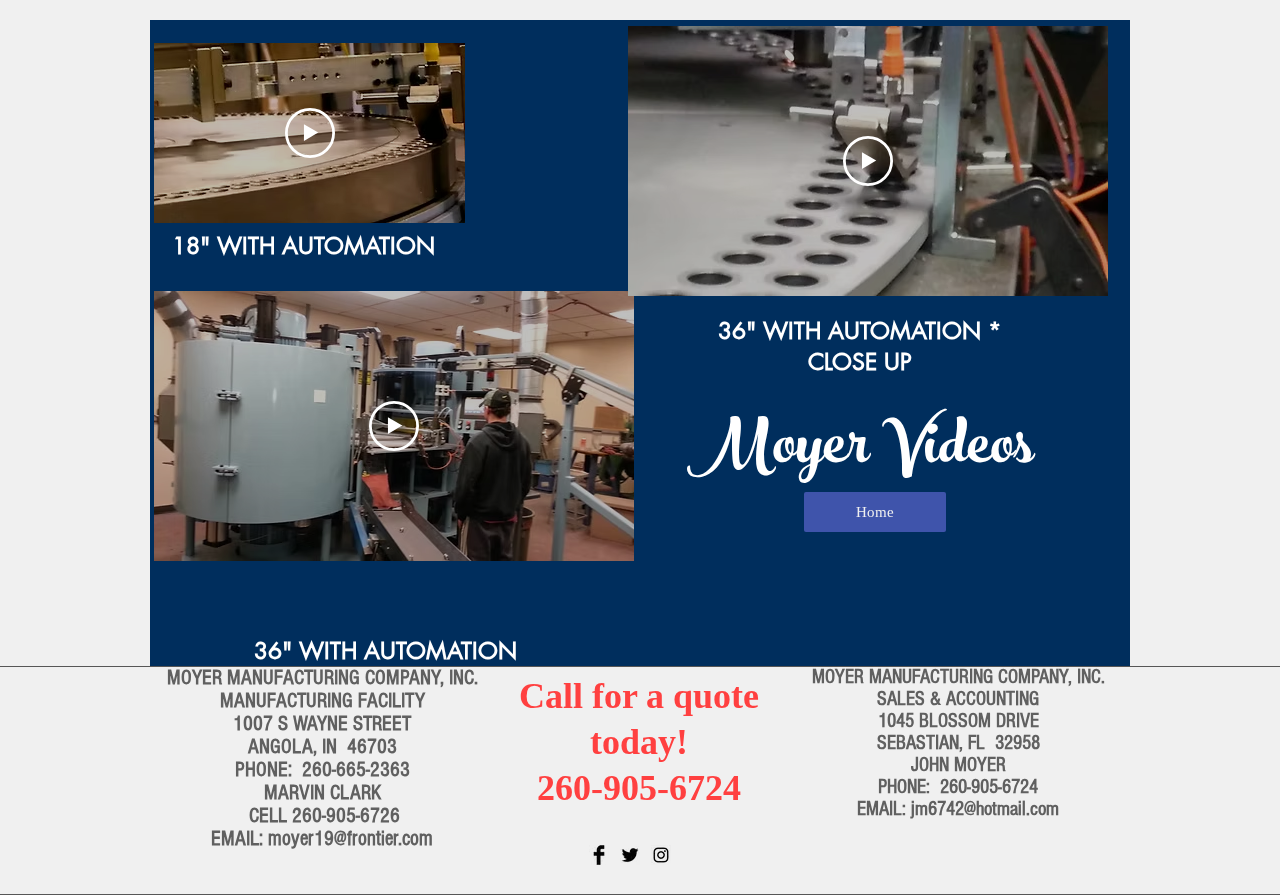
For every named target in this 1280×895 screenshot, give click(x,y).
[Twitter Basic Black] (630, 855)
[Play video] (310, 133)
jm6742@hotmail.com (985, 809)
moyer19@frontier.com (350, 838)
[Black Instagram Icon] (661, 855)
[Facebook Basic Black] (599, 855)
